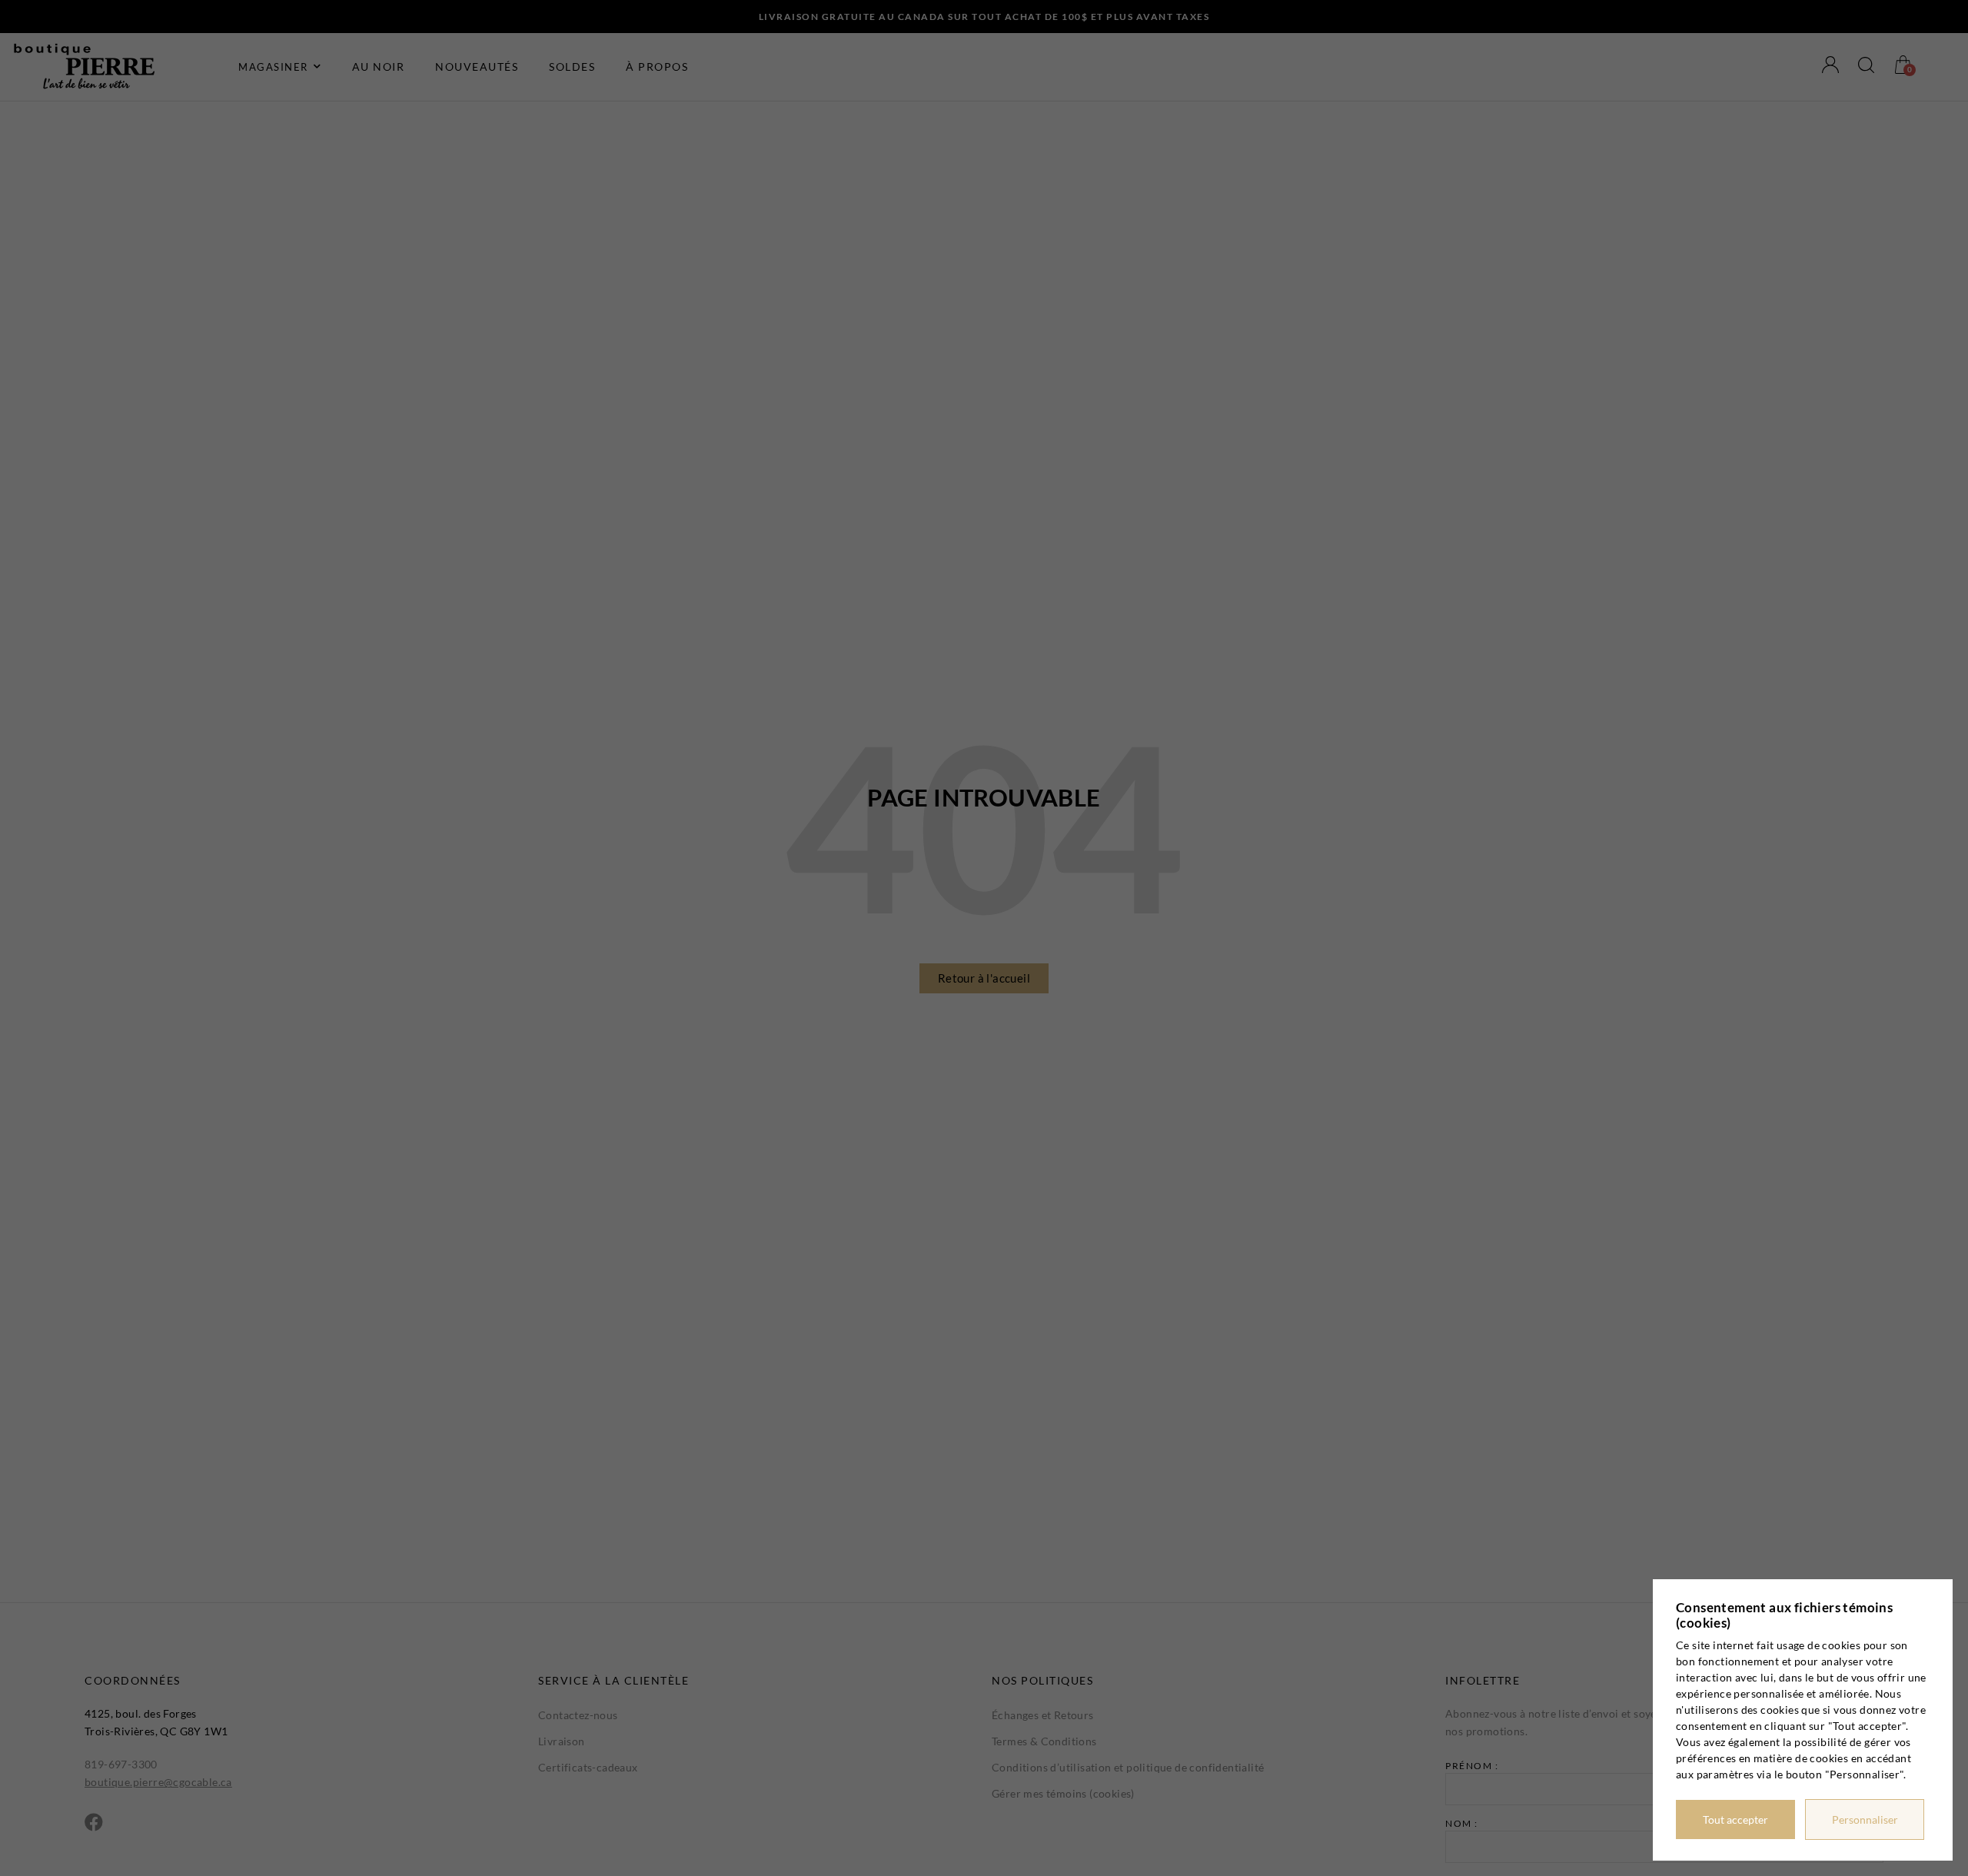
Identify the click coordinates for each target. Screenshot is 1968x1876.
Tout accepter (1735, 1819)
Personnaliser (1865, 1819)
